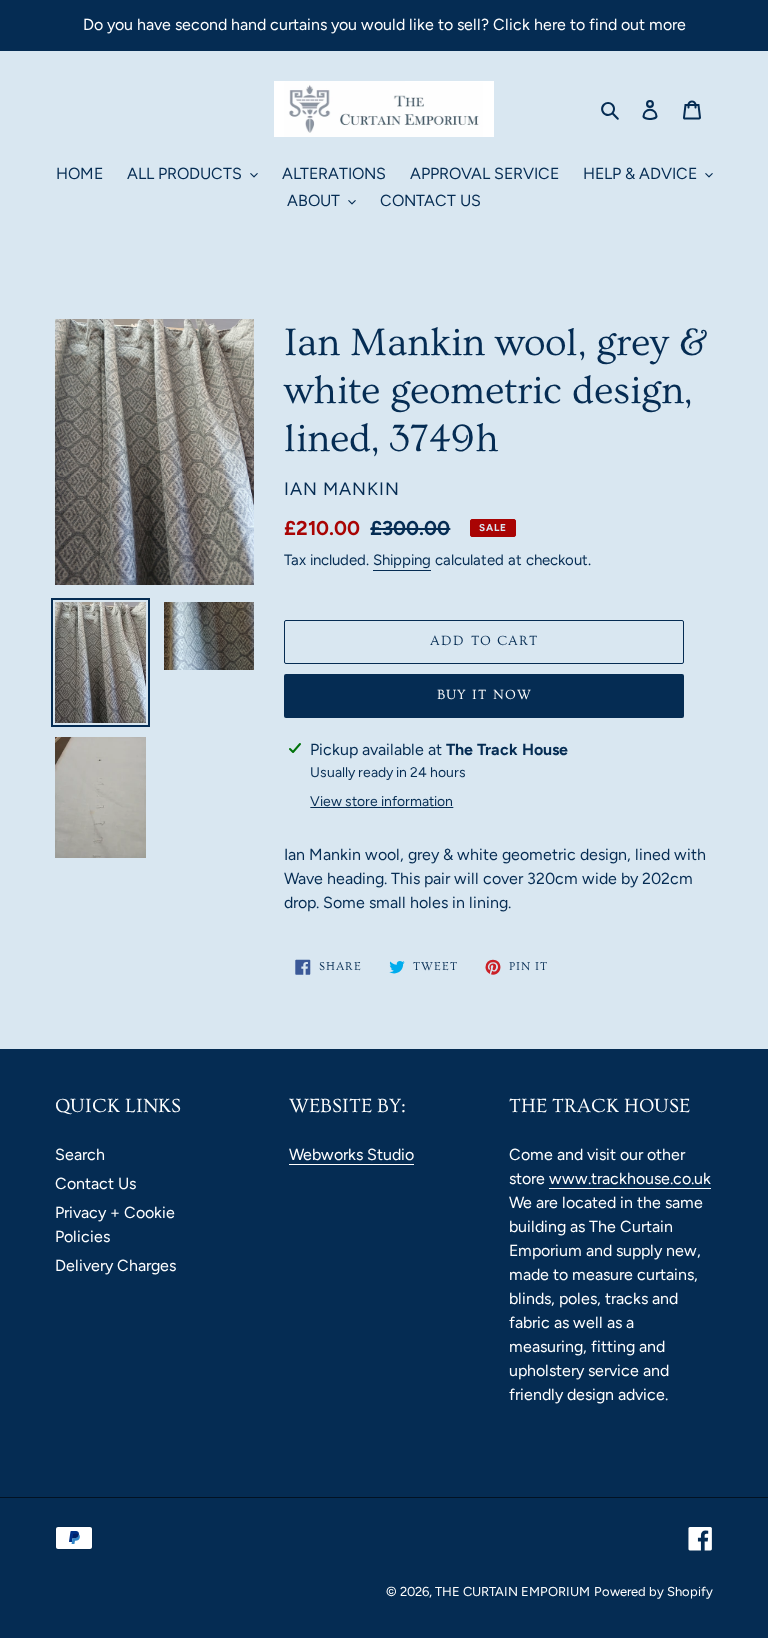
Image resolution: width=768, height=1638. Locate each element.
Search (80, 1154)
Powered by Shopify (653, 1591)
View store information (381, 801)
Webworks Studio (351, 1154)
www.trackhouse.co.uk (630, 1178)
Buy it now (484, 695)
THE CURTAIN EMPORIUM (512, 1591)
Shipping (402, 560)
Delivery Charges (115, 1265)
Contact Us (95, 1183)
